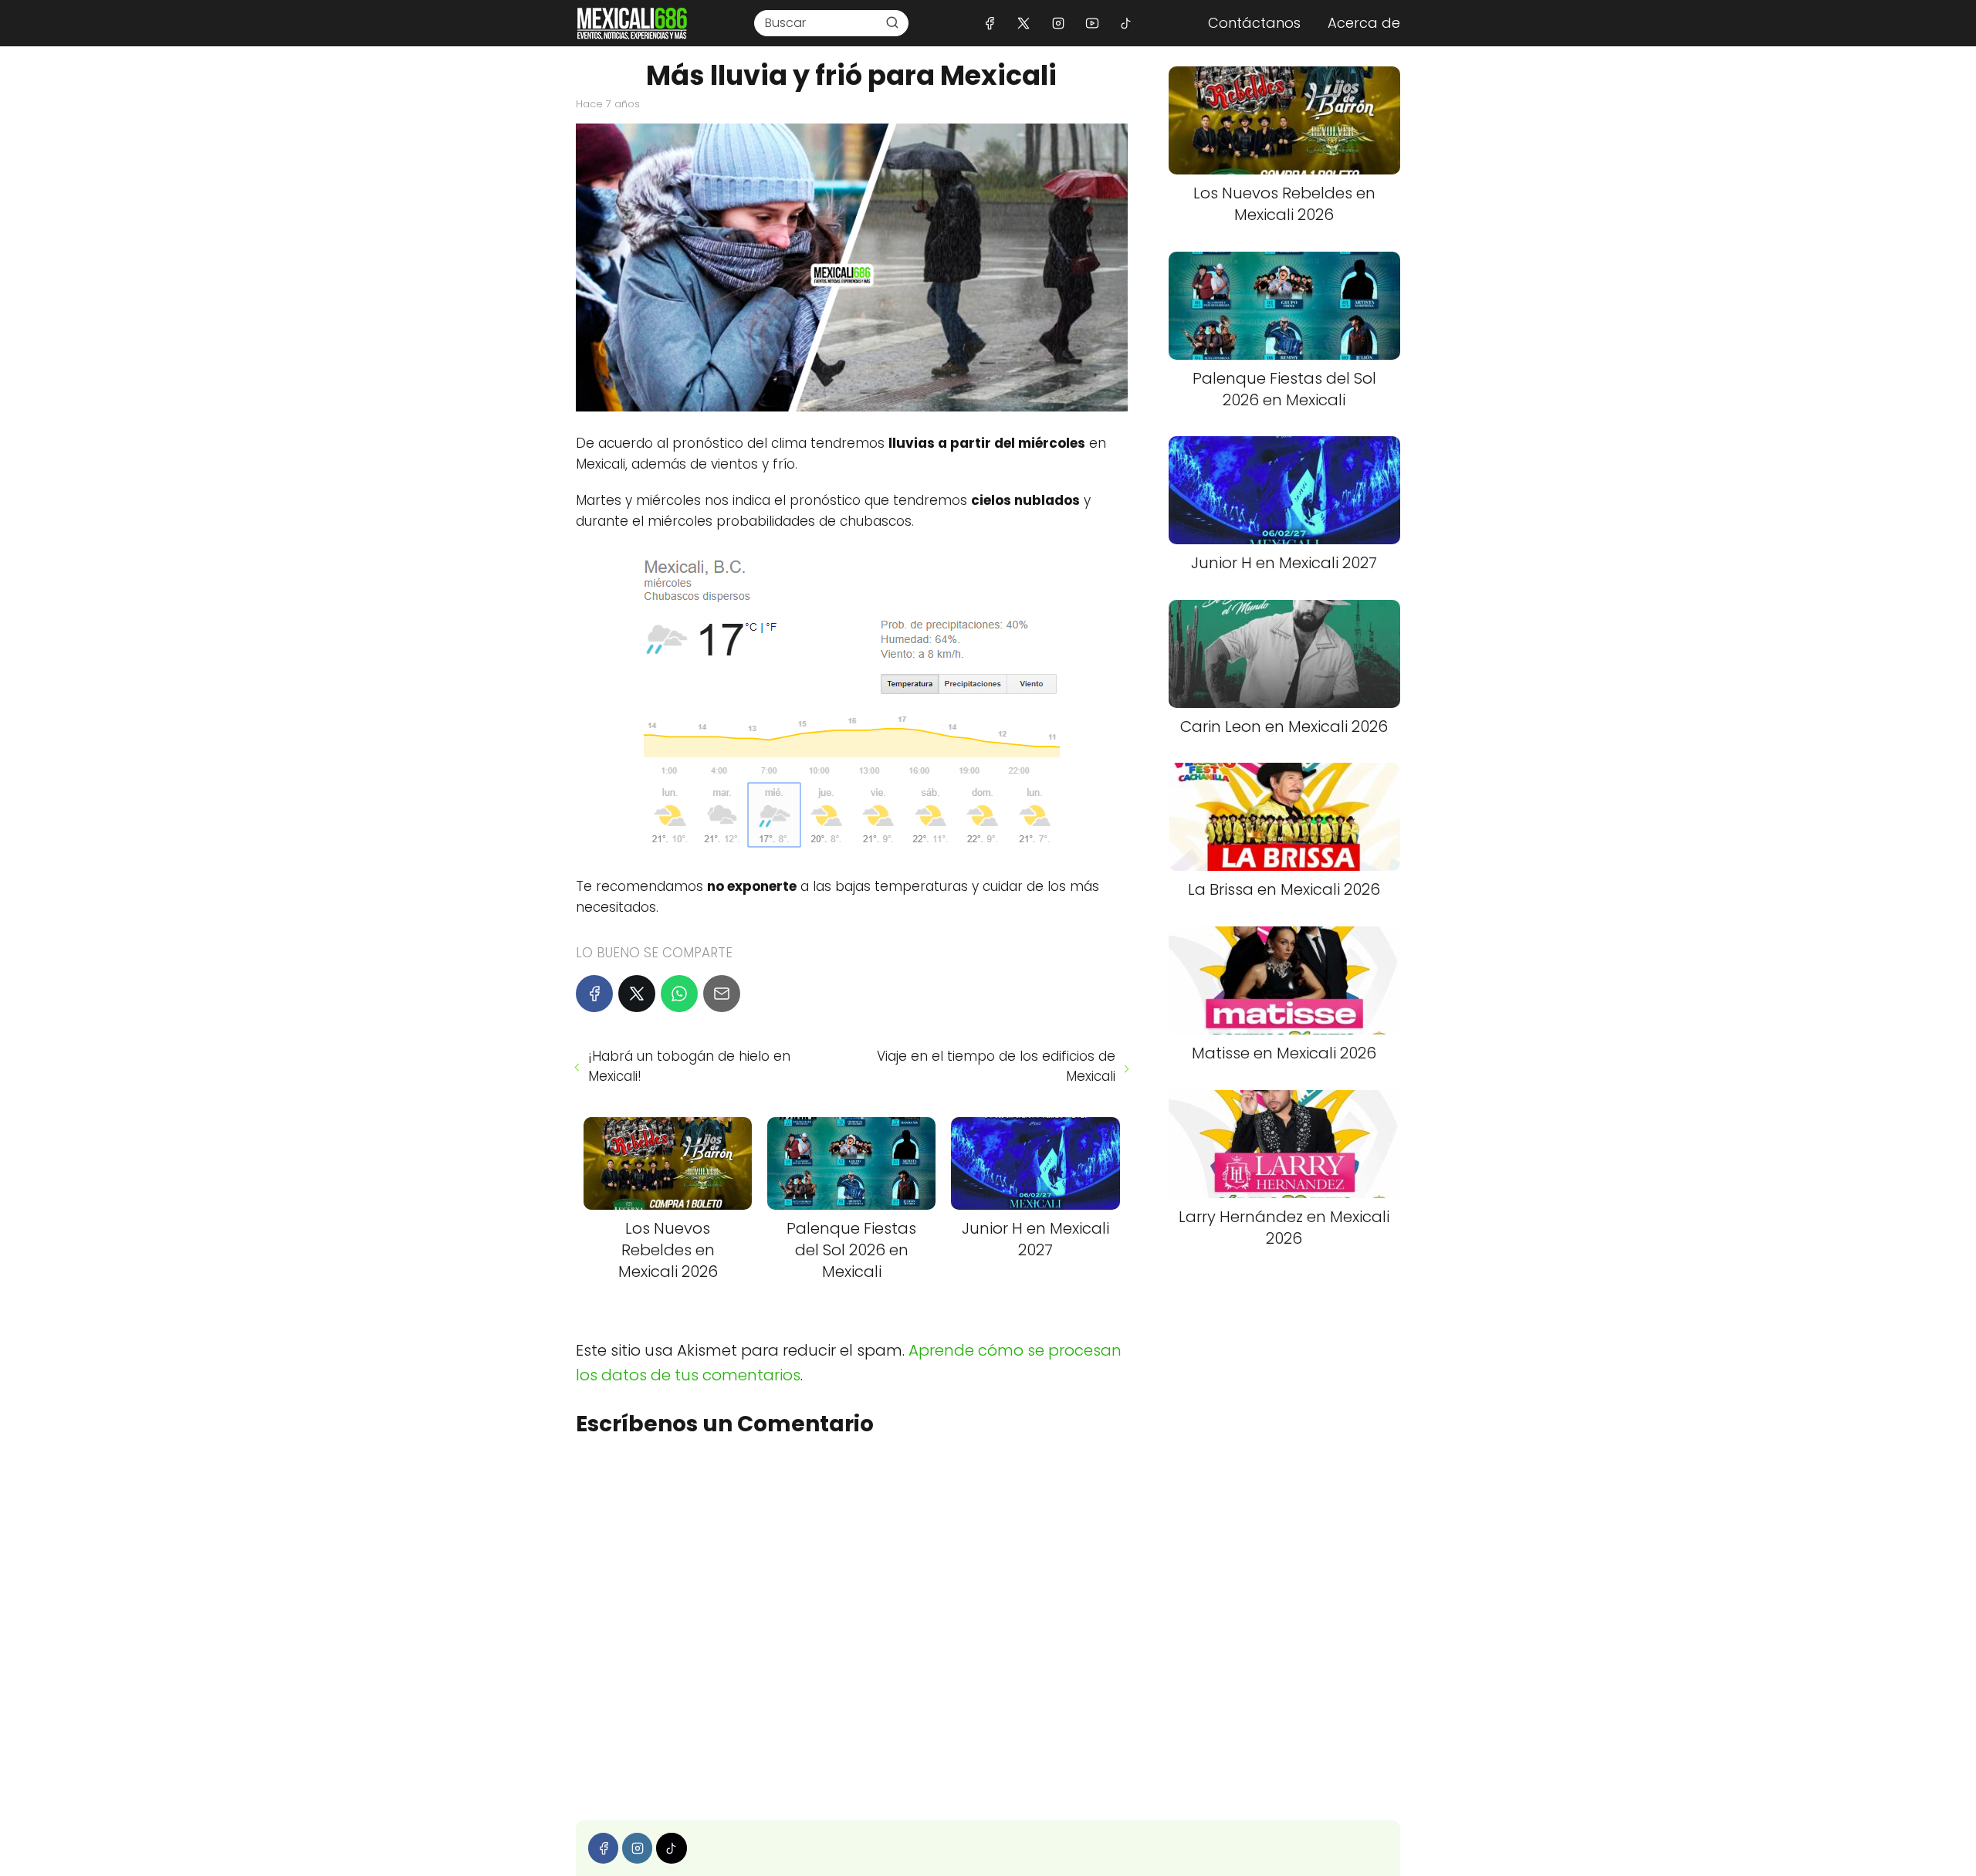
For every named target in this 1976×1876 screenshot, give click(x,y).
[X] (1024, 23)
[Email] (722, 994)
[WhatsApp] (679, 994)
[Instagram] (1058, 23)
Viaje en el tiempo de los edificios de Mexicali (996, 1066)
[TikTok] (1126, 23)
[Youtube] (1092, 23)
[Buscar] (892, 22)
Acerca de (1364, 23)
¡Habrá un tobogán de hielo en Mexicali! (689, 1066)
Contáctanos (1254, 23)
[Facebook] (990, 23)
